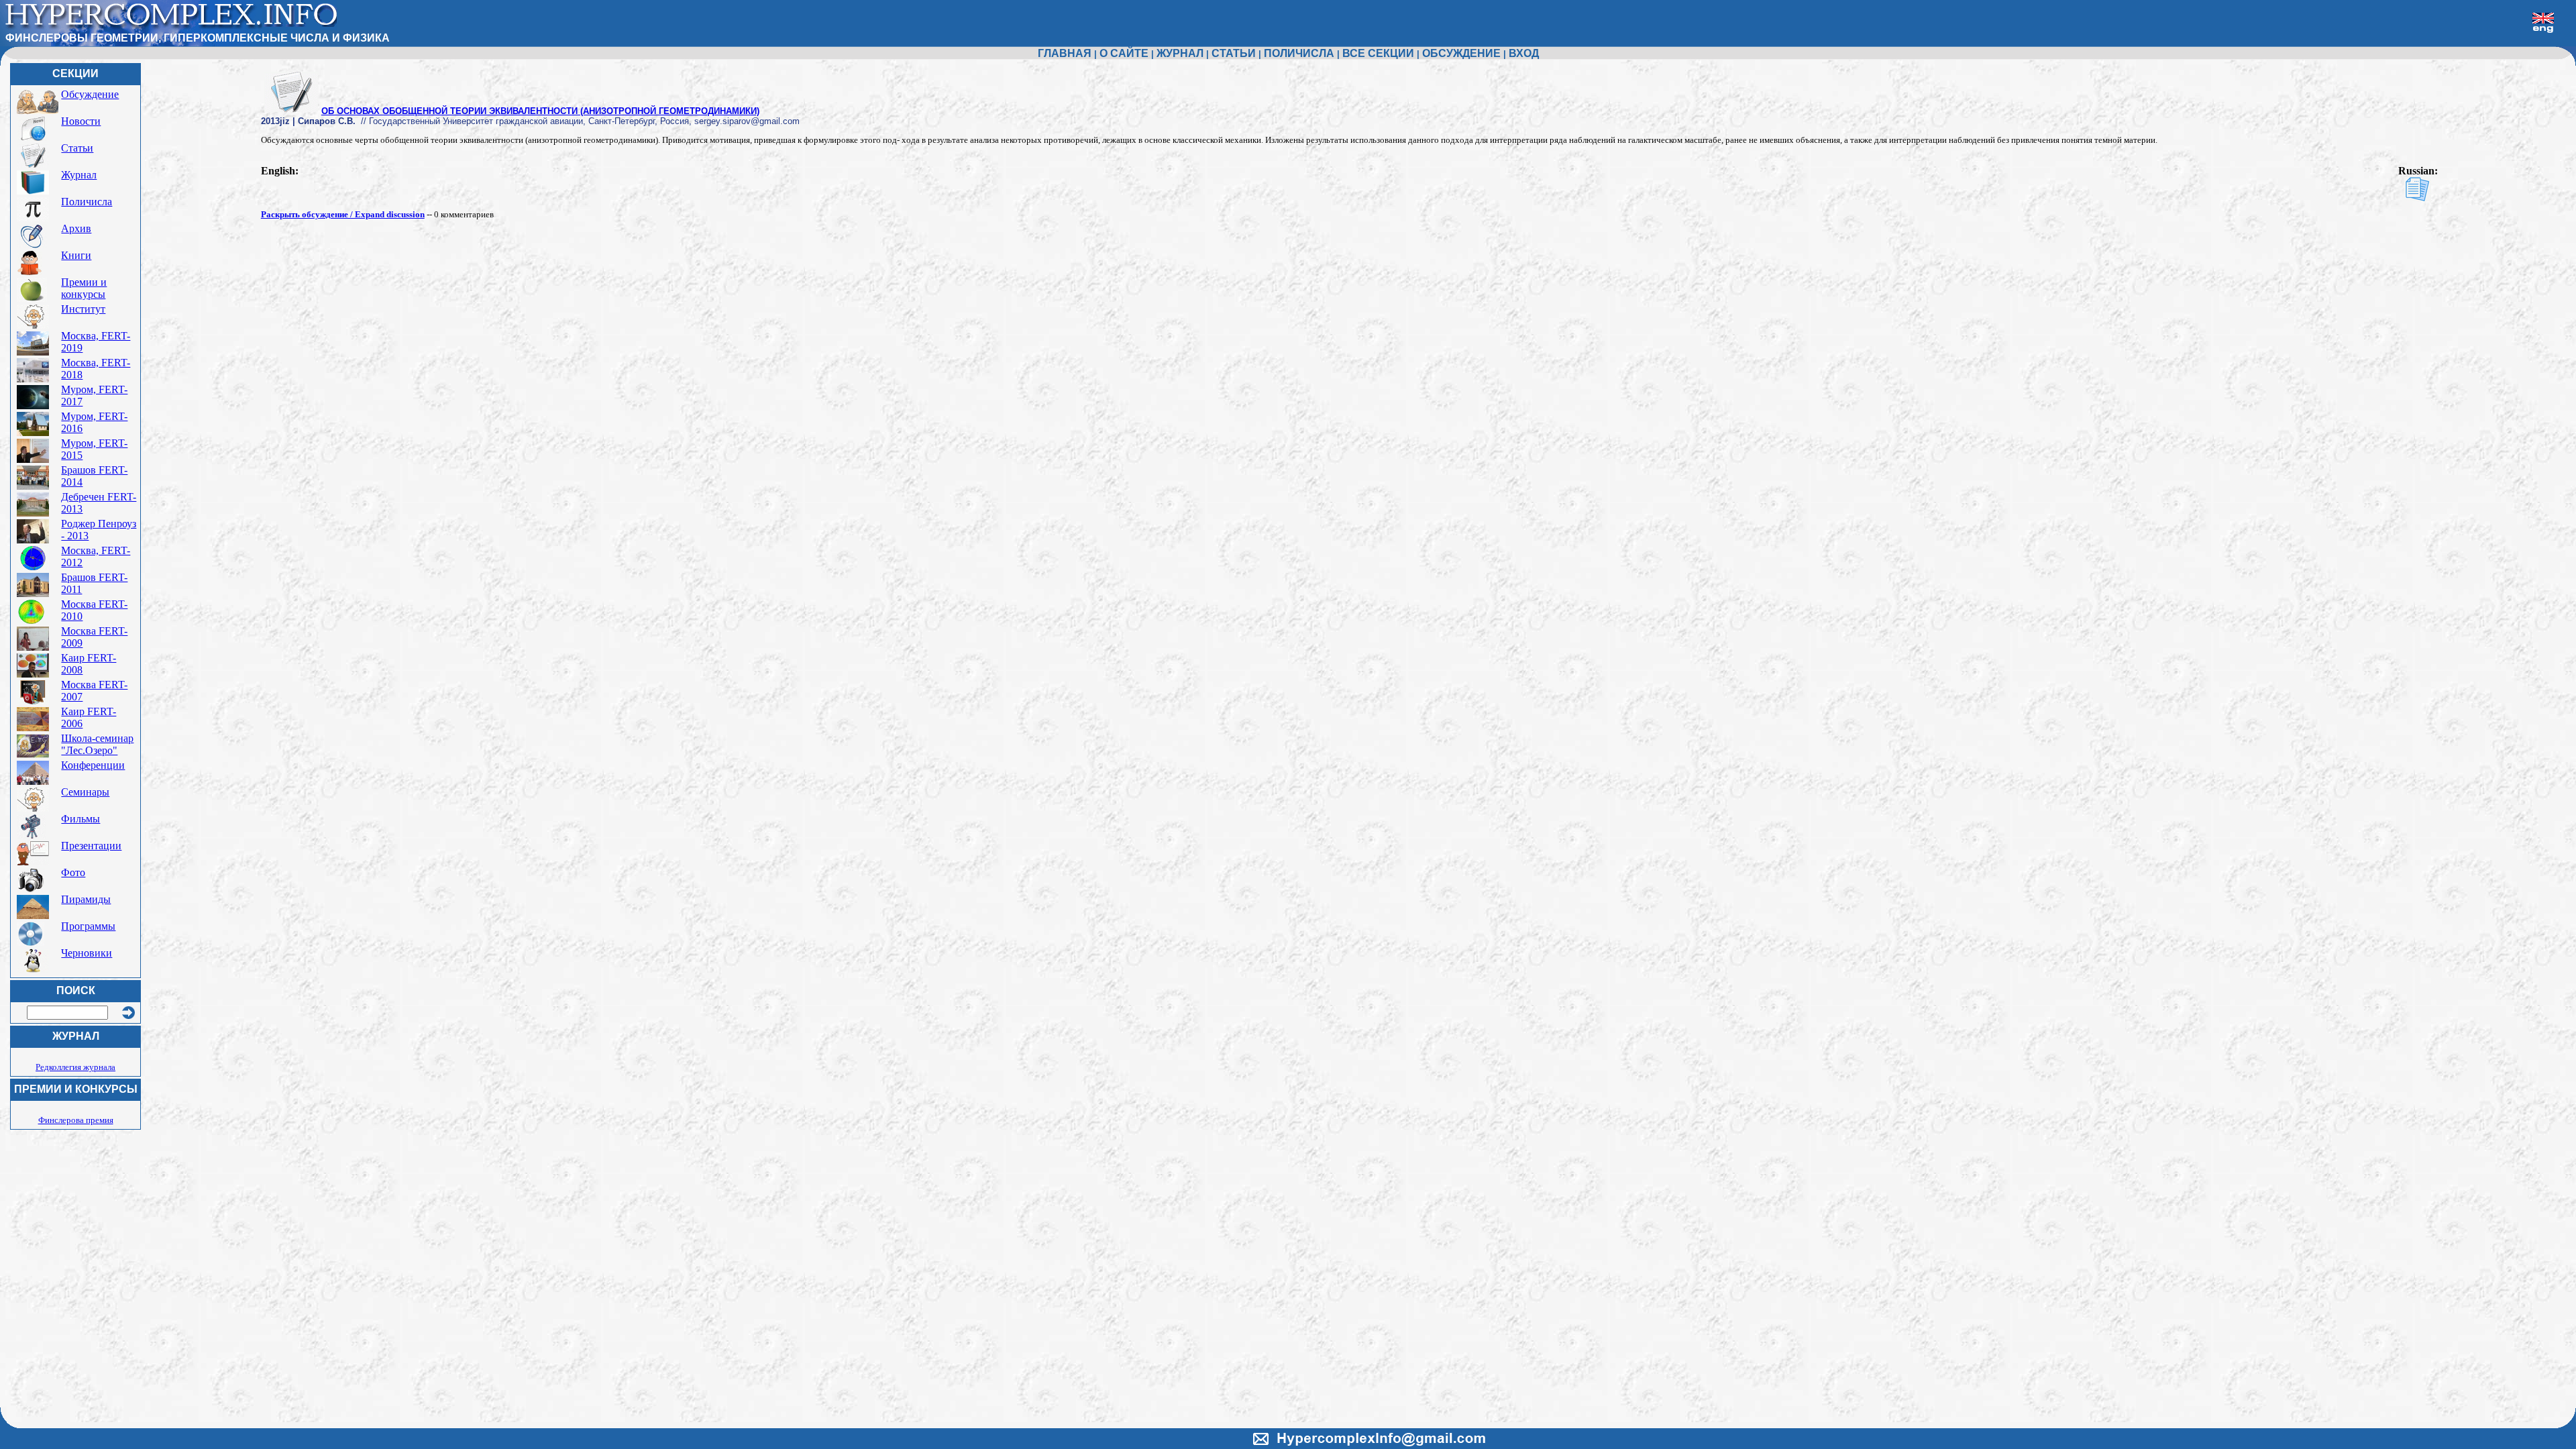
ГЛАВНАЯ (1065, 53)
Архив (76, 228)
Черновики (87, 953)
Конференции (93, 765)
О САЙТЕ (1124, 53)
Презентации (91, 846)
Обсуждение (90, 94)
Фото (73, 872)
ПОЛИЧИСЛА (1299, 53)
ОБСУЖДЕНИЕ (1461, 53)
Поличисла (87, 202)
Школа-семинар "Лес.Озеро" (97, 744)
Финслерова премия (76, 1120)
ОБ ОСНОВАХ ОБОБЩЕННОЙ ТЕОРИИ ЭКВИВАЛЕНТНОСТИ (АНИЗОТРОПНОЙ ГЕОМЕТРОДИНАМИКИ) (540, 111)
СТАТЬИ (1234, 53)
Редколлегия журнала (75, 1067)
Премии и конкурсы (84, 288)
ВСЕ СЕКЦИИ (1378, 53)
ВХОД (1524, 53)
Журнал (79, 175)
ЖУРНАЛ (1180, 53)
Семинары (85, 792)
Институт (83, 309)
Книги (76, 255)
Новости (81, 121)
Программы (88, 926)
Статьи (77, 148)
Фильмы (80, 819)
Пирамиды (86, 899)
